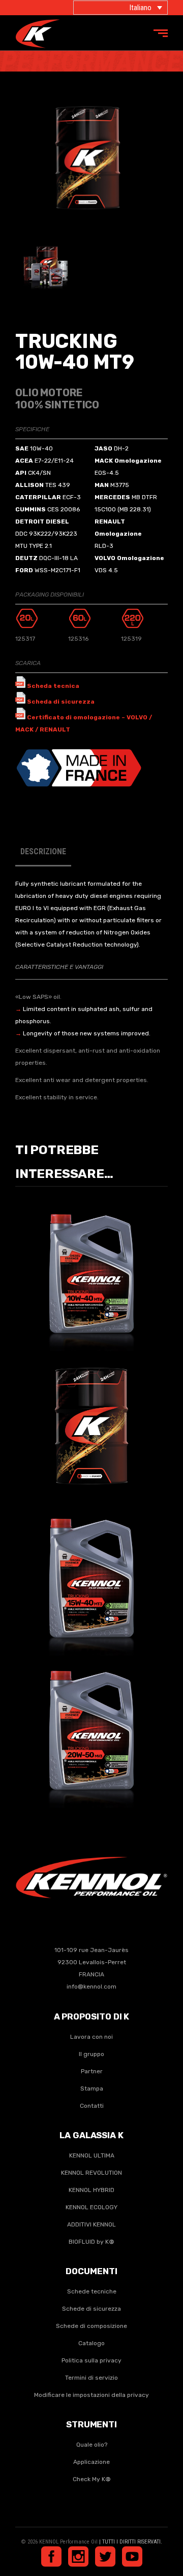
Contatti (92, 2106)
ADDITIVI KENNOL (91, 2224)
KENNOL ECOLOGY (91, 2207)
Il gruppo (91, 2054)
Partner (92, 2071)
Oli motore (107, 1281)
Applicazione (91, 2462)
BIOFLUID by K (91, 2242)
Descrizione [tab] (43, 851)
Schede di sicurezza (91, 2309)
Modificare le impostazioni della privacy (91, 2395)
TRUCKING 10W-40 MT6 (91, 1267)
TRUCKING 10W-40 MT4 (91, 1419)
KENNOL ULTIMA (92, 2155)
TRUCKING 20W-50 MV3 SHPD (91, 1724)
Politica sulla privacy (91, 2360)
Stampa (92, 2088)
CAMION (73, 1281)
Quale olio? (92, 2445)
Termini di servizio (91, 2378)
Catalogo (91, 2343)
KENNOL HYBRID (91, 2190)
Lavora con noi (91, 2037)
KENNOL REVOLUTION (91, 2173)
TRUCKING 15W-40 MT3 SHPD (91, 1572)
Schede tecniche (92, 2291)
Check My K (92, 2479)
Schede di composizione (91, 2326)
